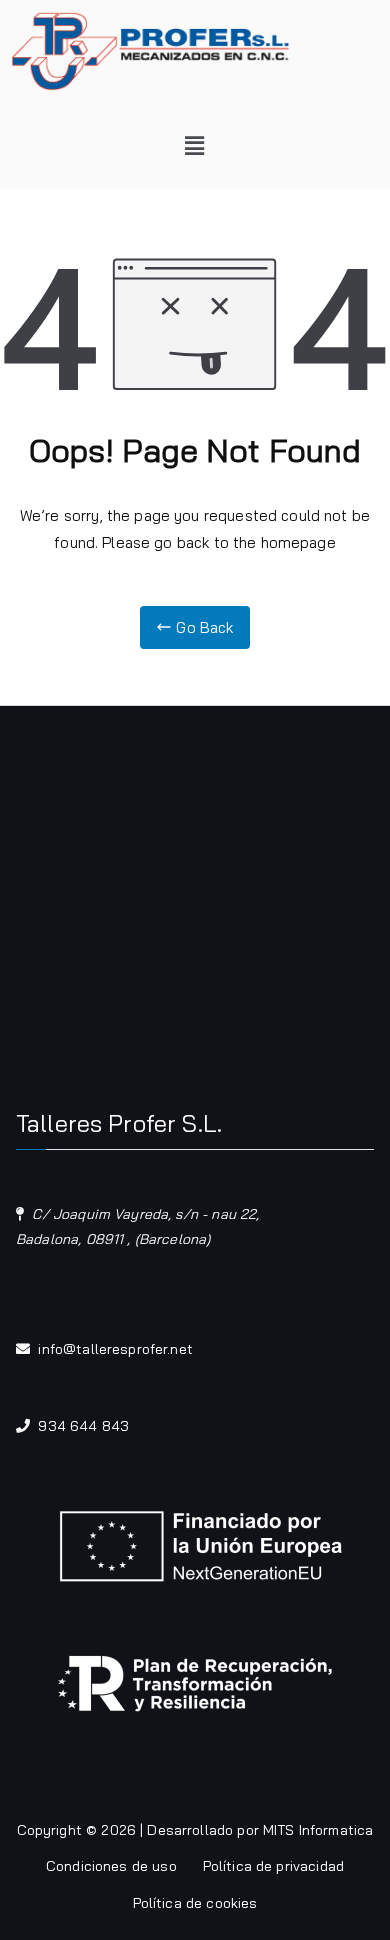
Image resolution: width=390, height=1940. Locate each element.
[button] (195, 146)
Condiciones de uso (111, 1866)
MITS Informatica (318, 1830)
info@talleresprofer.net (115, 1349)
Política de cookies (195, 1903)
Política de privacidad (273, 1866)
